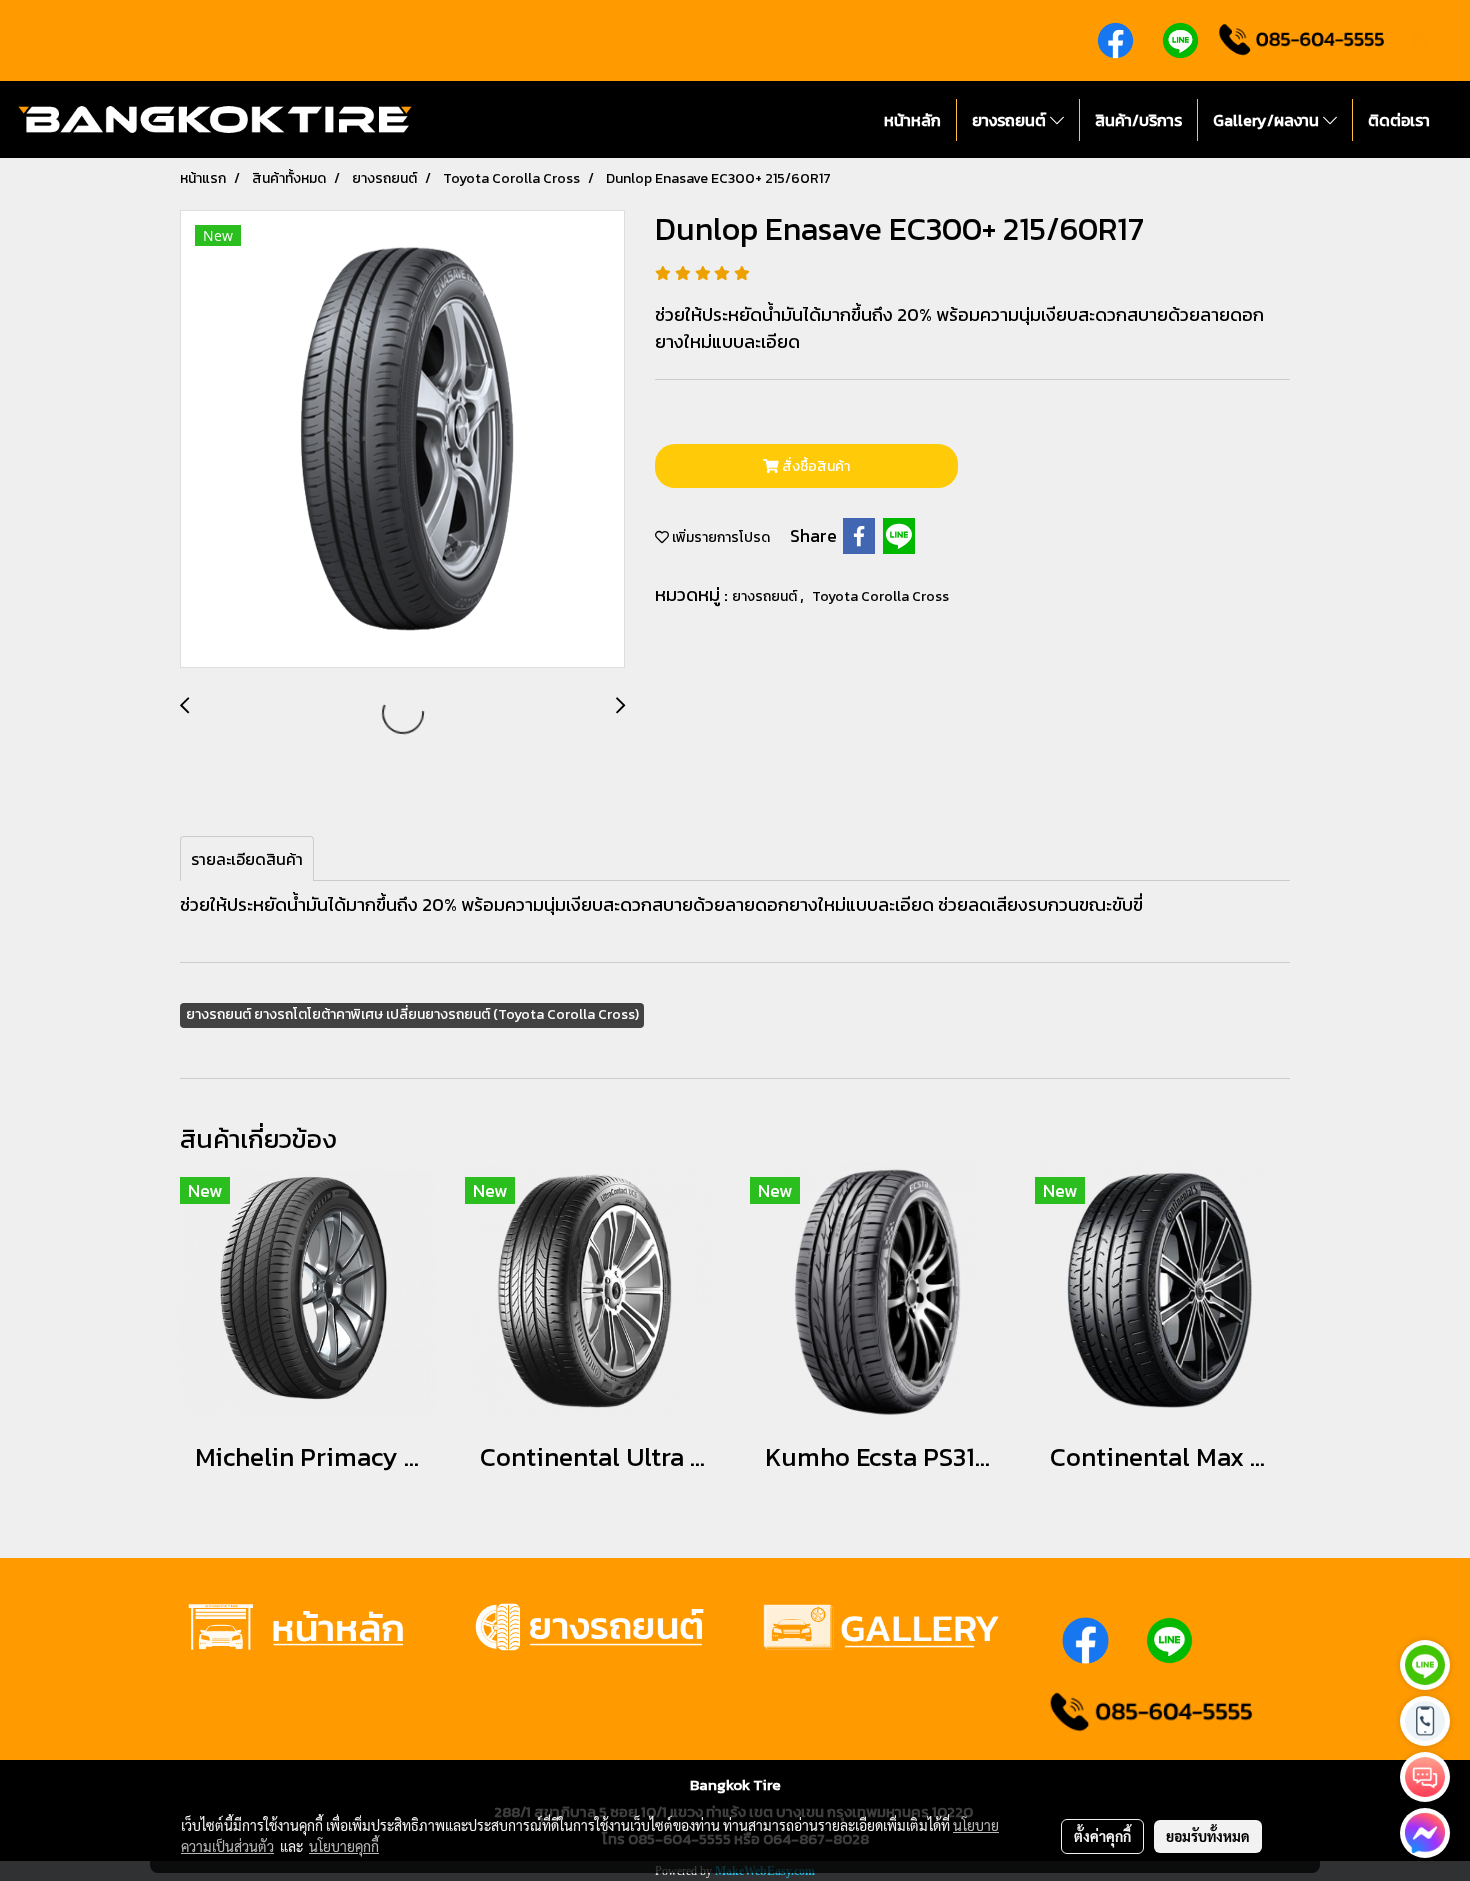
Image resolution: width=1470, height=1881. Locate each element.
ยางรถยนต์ (1011, 120)
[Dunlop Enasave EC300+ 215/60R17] (402, 440)
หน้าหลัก (912, 120)
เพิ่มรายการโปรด (719, 537)
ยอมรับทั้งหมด (1208, 1836)
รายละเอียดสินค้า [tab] (247, 859)
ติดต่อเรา (1399, 120)
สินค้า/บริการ (1138, 120)
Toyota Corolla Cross (880, 596)
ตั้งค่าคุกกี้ (1102, 1836)
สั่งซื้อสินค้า (814, 466)
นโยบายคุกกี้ (344, 1846)
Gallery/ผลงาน (1268, 120)
